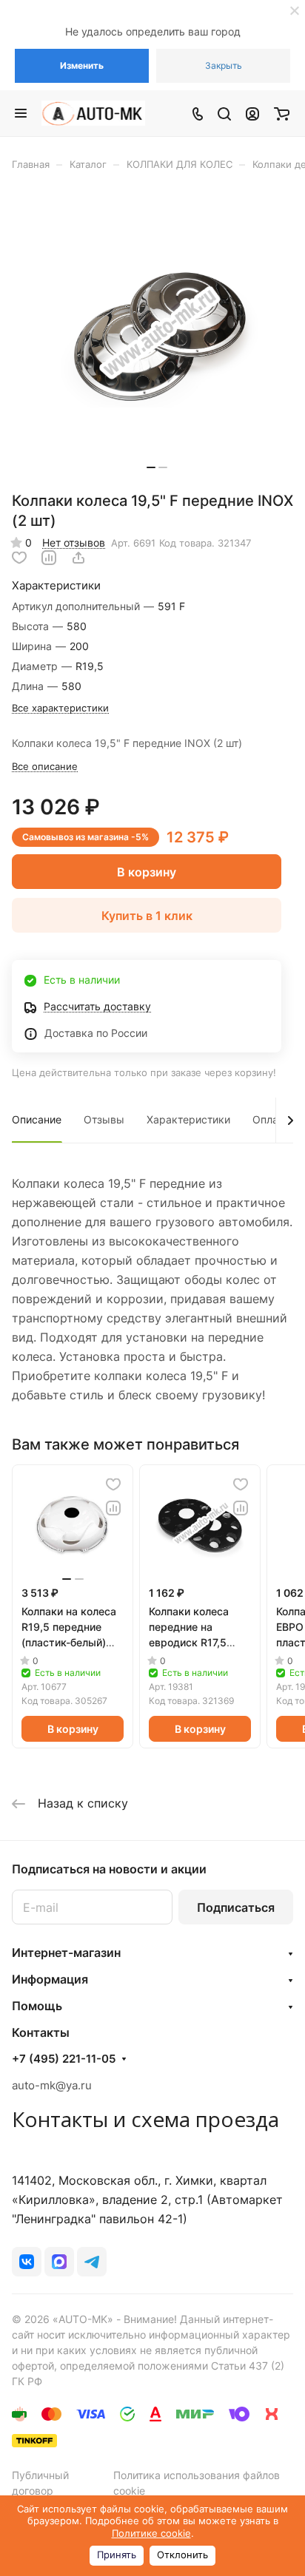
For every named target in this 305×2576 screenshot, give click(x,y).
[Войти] (252, 113)
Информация (50, 1979)
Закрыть (224, 65)
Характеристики (188, 1119)
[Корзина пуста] (282, 113)
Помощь (37, 2006)
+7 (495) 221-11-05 (64, 2059)
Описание (37, 1119)
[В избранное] (19, 558)
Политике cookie (151, 2533)
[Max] (59, 2262)
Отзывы (104, 1119)
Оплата (271, 1119)
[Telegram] (92, 2262)
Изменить (82, 65)
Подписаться (236, 1907)
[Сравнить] (49, 558)
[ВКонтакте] (27, 2262)
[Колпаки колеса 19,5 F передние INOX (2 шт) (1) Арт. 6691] (157, 336)
